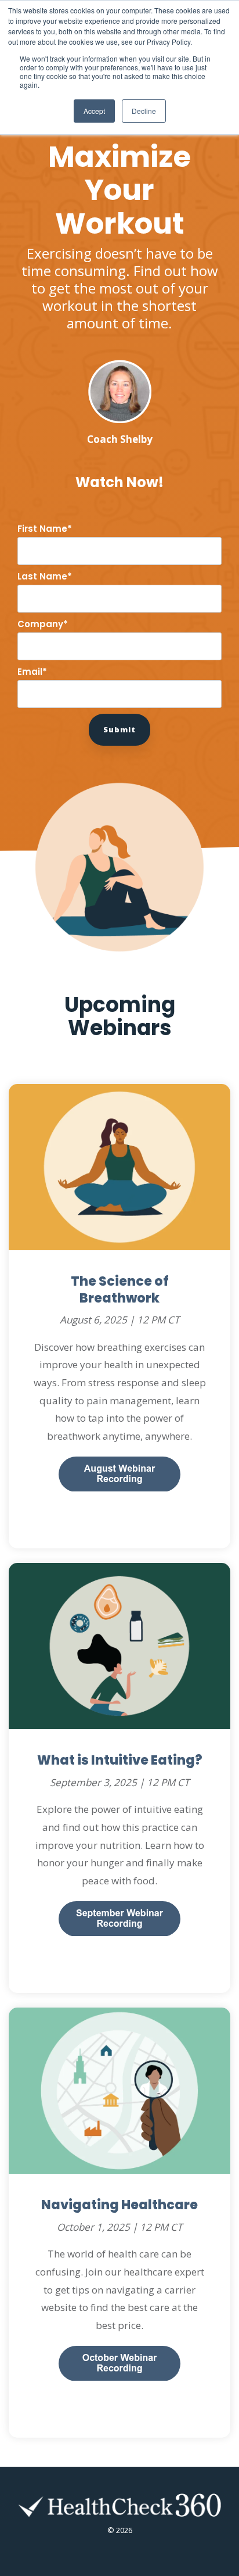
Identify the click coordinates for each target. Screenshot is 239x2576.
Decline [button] (144, 111)
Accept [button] (94, 111)
